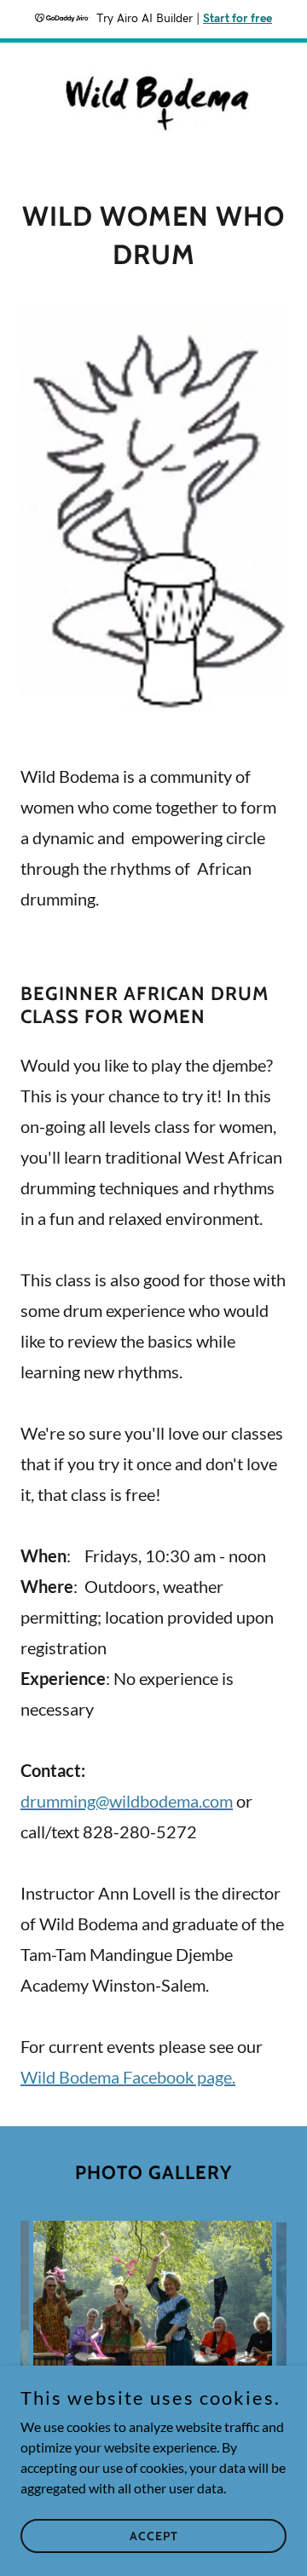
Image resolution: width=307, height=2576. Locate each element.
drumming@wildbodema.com (127, 1801)
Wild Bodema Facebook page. (128, 2077)
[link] (153, 103)
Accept (154, 2535)
